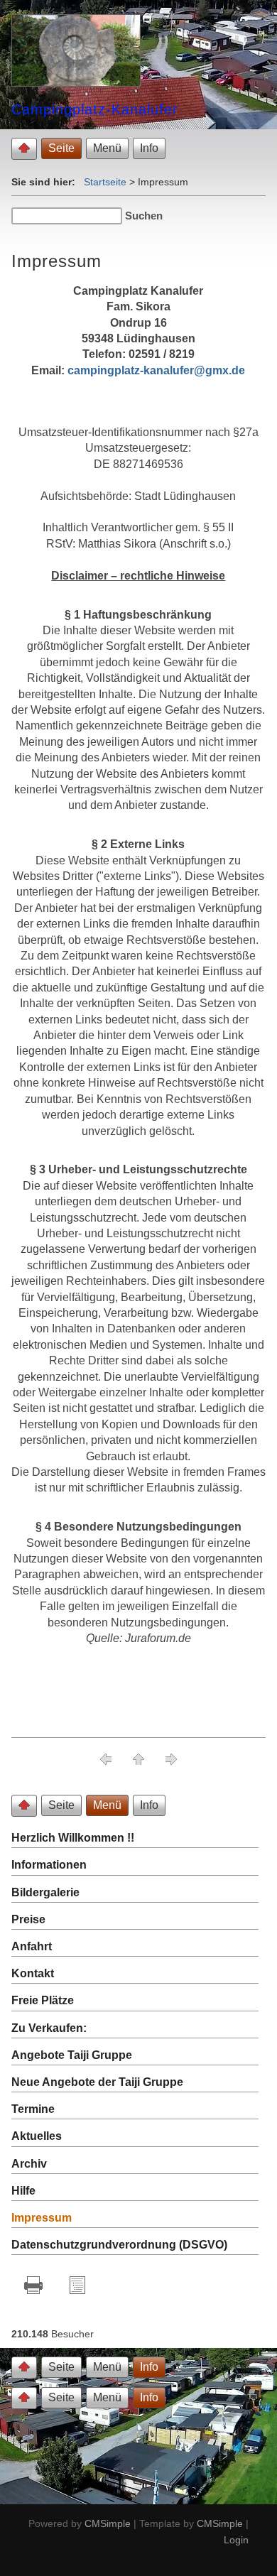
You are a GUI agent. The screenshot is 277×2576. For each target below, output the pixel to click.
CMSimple (108, 2523)
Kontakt (33, 1973)
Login (236, 2540)
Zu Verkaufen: (49, 2028)
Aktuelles (37, 2136)
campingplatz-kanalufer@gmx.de (156, 370)
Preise (28, 1919)
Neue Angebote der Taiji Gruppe (97, 2082)
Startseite (105, 182)
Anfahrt (32, 1946)
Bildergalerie (45, 1892)
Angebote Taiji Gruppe (72, 2055)
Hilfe (23, 2191)
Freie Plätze (43, 2000)
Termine (33, 2109)
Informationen (49, 1865)
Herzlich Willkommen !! (73, 1838)
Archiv (29, 2164)
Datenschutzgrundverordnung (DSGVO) (119, 2245)
